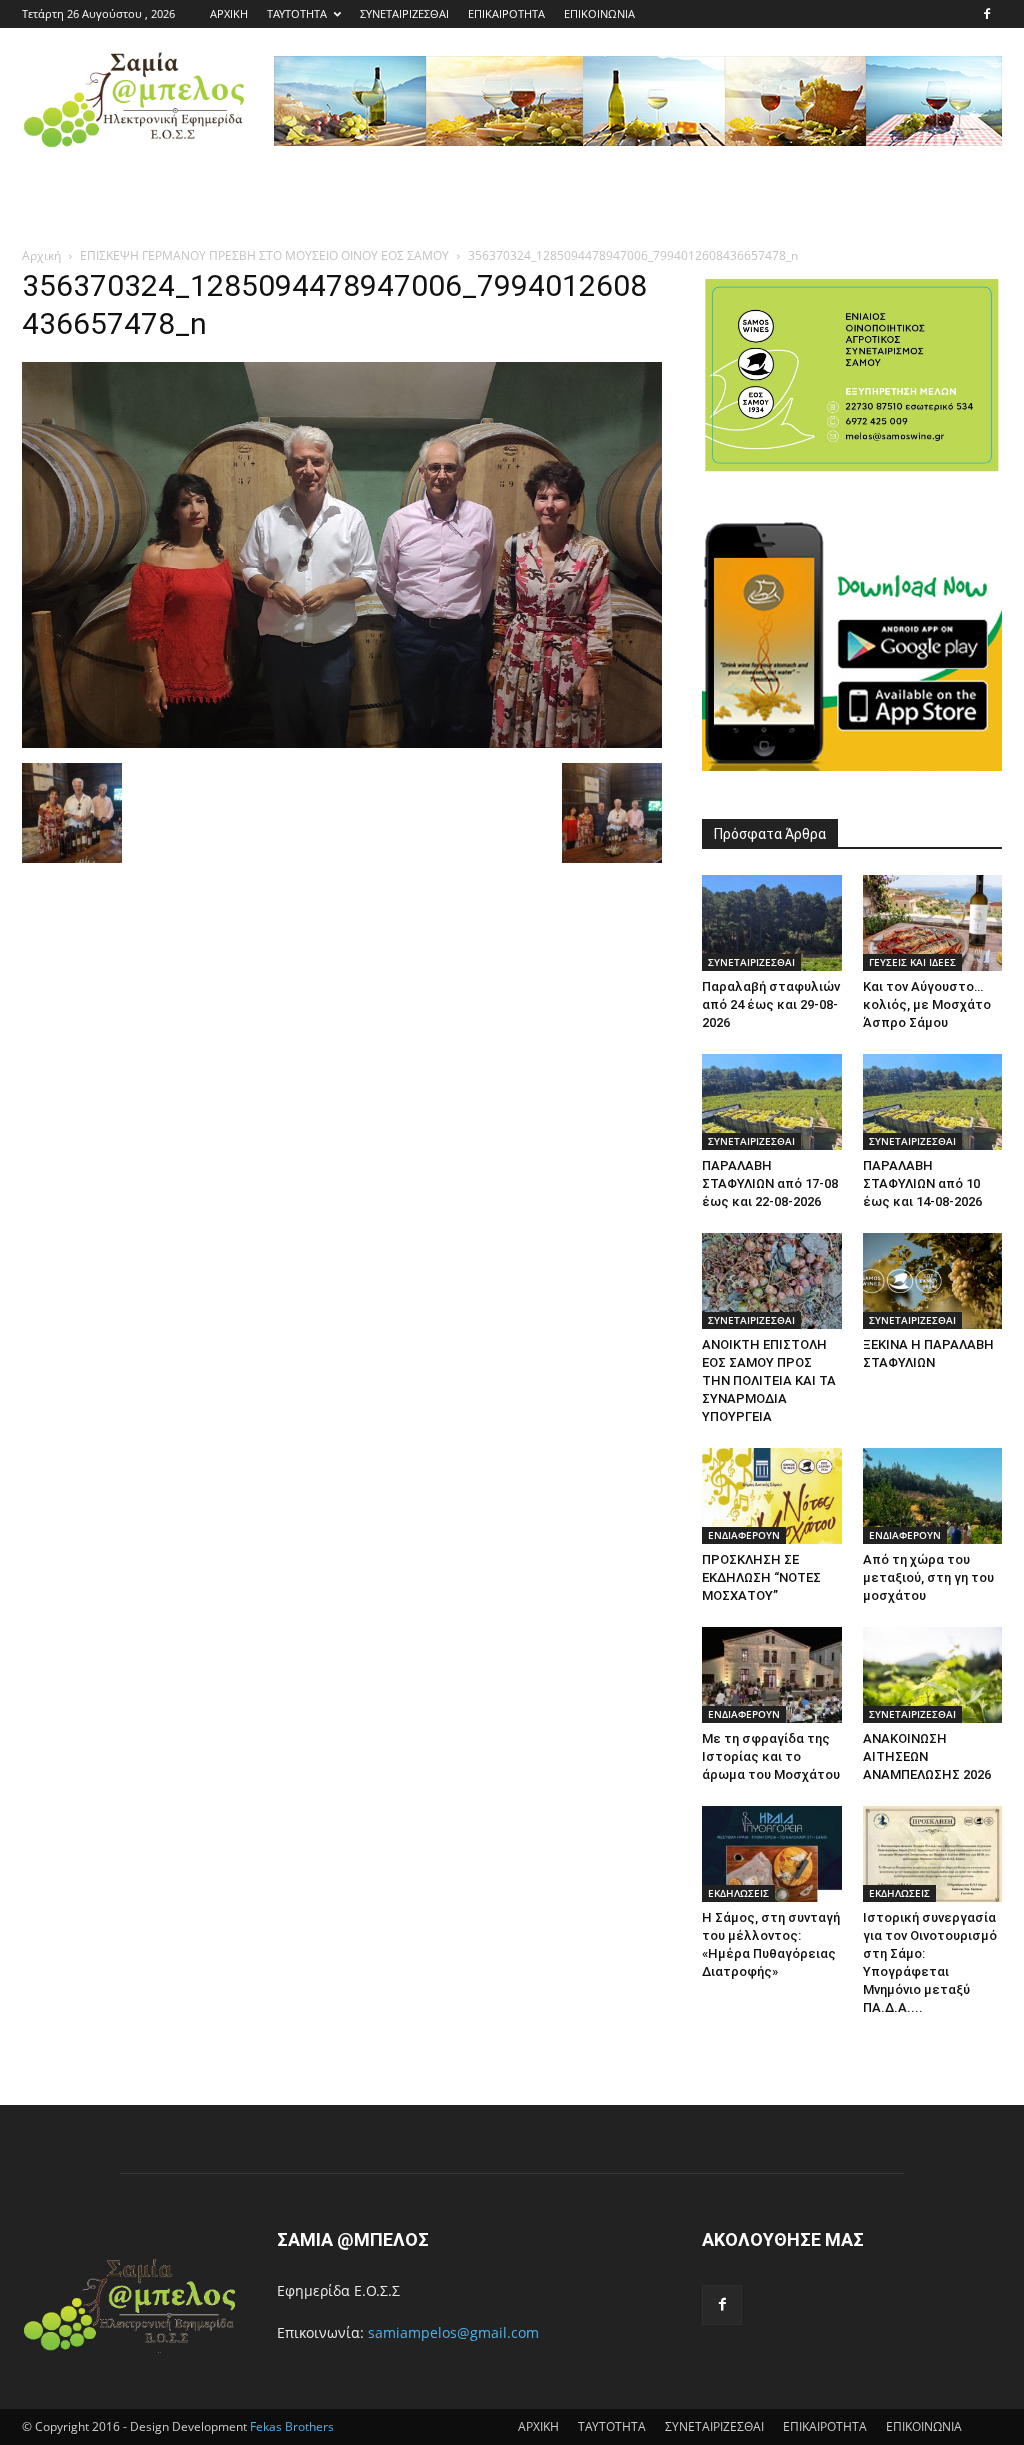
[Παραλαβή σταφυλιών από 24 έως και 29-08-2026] (772, 923)
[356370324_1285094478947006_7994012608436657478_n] (342, 742)
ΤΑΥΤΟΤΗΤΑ (297, 13)
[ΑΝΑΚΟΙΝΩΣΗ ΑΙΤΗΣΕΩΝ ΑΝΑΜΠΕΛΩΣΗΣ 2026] (933, 1675)
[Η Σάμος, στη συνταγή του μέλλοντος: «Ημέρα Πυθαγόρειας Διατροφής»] (772, 1854)
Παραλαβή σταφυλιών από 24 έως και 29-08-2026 (771, 1004)
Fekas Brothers (290, 2426)
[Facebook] (987, 14)
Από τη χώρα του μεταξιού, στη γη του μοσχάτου (928, 1577)
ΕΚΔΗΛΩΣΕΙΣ (738, 1893)
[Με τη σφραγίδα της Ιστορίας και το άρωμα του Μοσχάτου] (772, 1675)
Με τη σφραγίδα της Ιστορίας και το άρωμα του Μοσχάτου (771, 1756)
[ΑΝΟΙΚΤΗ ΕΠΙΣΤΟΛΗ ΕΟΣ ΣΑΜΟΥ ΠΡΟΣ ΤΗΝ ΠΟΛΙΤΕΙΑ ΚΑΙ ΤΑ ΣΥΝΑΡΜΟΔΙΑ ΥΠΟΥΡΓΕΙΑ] (772, 1281)
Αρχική (41, 255)
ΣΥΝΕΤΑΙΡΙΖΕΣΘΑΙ (404, 13)
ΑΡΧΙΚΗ (229, 13)
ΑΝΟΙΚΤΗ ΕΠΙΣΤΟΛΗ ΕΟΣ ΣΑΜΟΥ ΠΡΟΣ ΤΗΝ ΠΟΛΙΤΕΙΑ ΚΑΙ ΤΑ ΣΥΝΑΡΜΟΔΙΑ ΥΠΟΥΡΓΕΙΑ (769, 1380)
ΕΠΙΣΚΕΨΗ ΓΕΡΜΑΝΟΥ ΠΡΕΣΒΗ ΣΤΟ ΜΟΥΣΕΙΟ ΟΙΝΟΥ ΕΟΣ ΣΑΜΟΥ (264, 255)
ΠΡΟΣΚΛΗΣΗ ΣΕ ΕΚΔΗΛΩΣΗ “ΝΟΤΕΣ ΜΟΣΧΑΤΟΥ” (761, 1577)
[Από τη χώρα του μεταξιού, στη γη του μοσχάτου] (933, 1496)
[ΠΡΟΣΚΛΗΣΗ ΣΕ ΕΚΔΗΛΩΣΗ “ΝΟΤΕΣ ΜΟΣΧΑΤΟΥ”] (772, 1496)
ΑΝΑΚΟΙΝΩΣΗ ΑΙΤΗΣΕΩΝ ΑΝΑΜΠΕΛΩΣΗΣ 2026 (927, 1756)
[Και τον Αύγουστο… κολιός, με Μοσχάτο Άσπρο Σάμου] (933, 923)
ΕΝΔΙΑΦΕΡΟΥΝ (744, 1535)
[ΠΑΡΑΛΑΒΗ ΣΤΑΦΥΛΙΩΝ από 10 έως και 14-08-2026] (933, 1102)
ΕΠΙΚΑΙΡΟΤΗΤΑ (506, 13)
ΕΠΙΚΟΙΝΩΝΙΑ (599, 13)
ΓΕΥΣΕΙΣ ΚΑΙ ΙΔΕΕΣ (912, 962)
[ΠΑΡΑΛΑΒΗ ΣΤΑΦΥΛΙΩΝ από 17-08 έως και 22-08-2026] (772, 1102)
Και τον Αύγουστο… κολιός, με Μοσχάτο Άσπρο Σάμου (927, 1004)
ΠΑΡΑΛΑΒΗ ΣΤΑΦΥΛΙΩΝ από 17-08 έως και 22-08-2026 (770, 1183)
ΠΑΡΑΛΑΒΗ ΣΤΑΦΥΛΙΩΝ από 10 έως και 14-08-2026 (922, 1183)
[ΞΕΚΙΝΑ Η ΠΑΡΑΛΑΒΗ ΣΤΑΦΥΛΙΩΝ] (933, 1281)
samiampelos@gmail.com (453, 2332)
